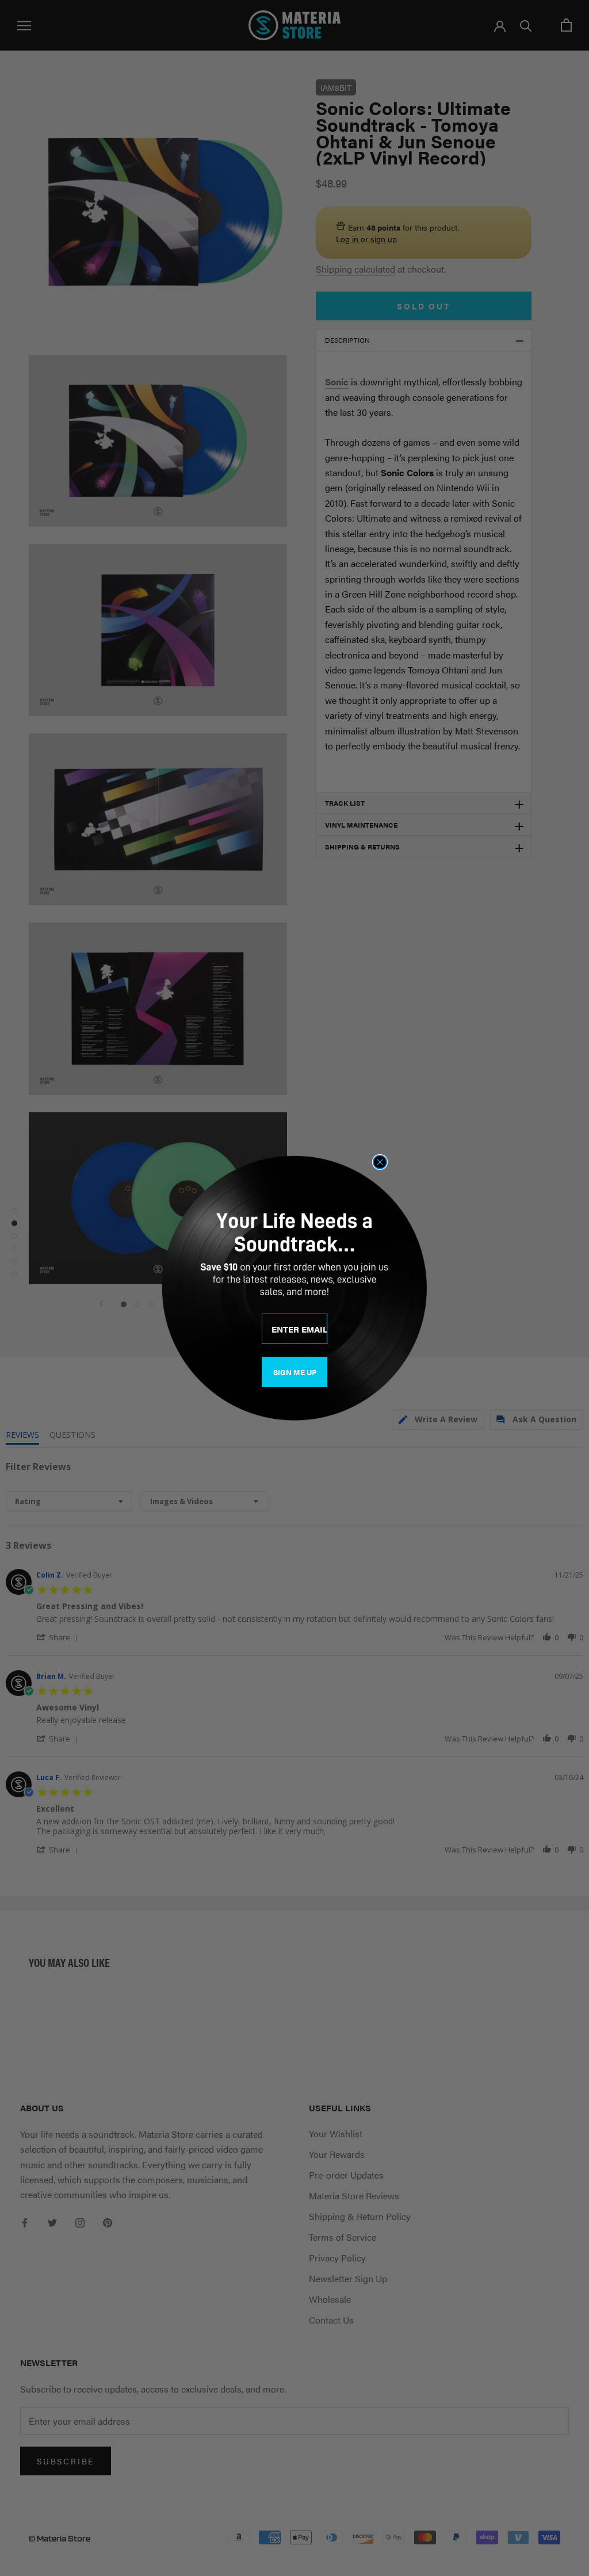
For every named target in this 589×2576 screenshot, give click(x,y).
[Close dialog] (380, 1162)
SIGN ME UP (295, 1372)
